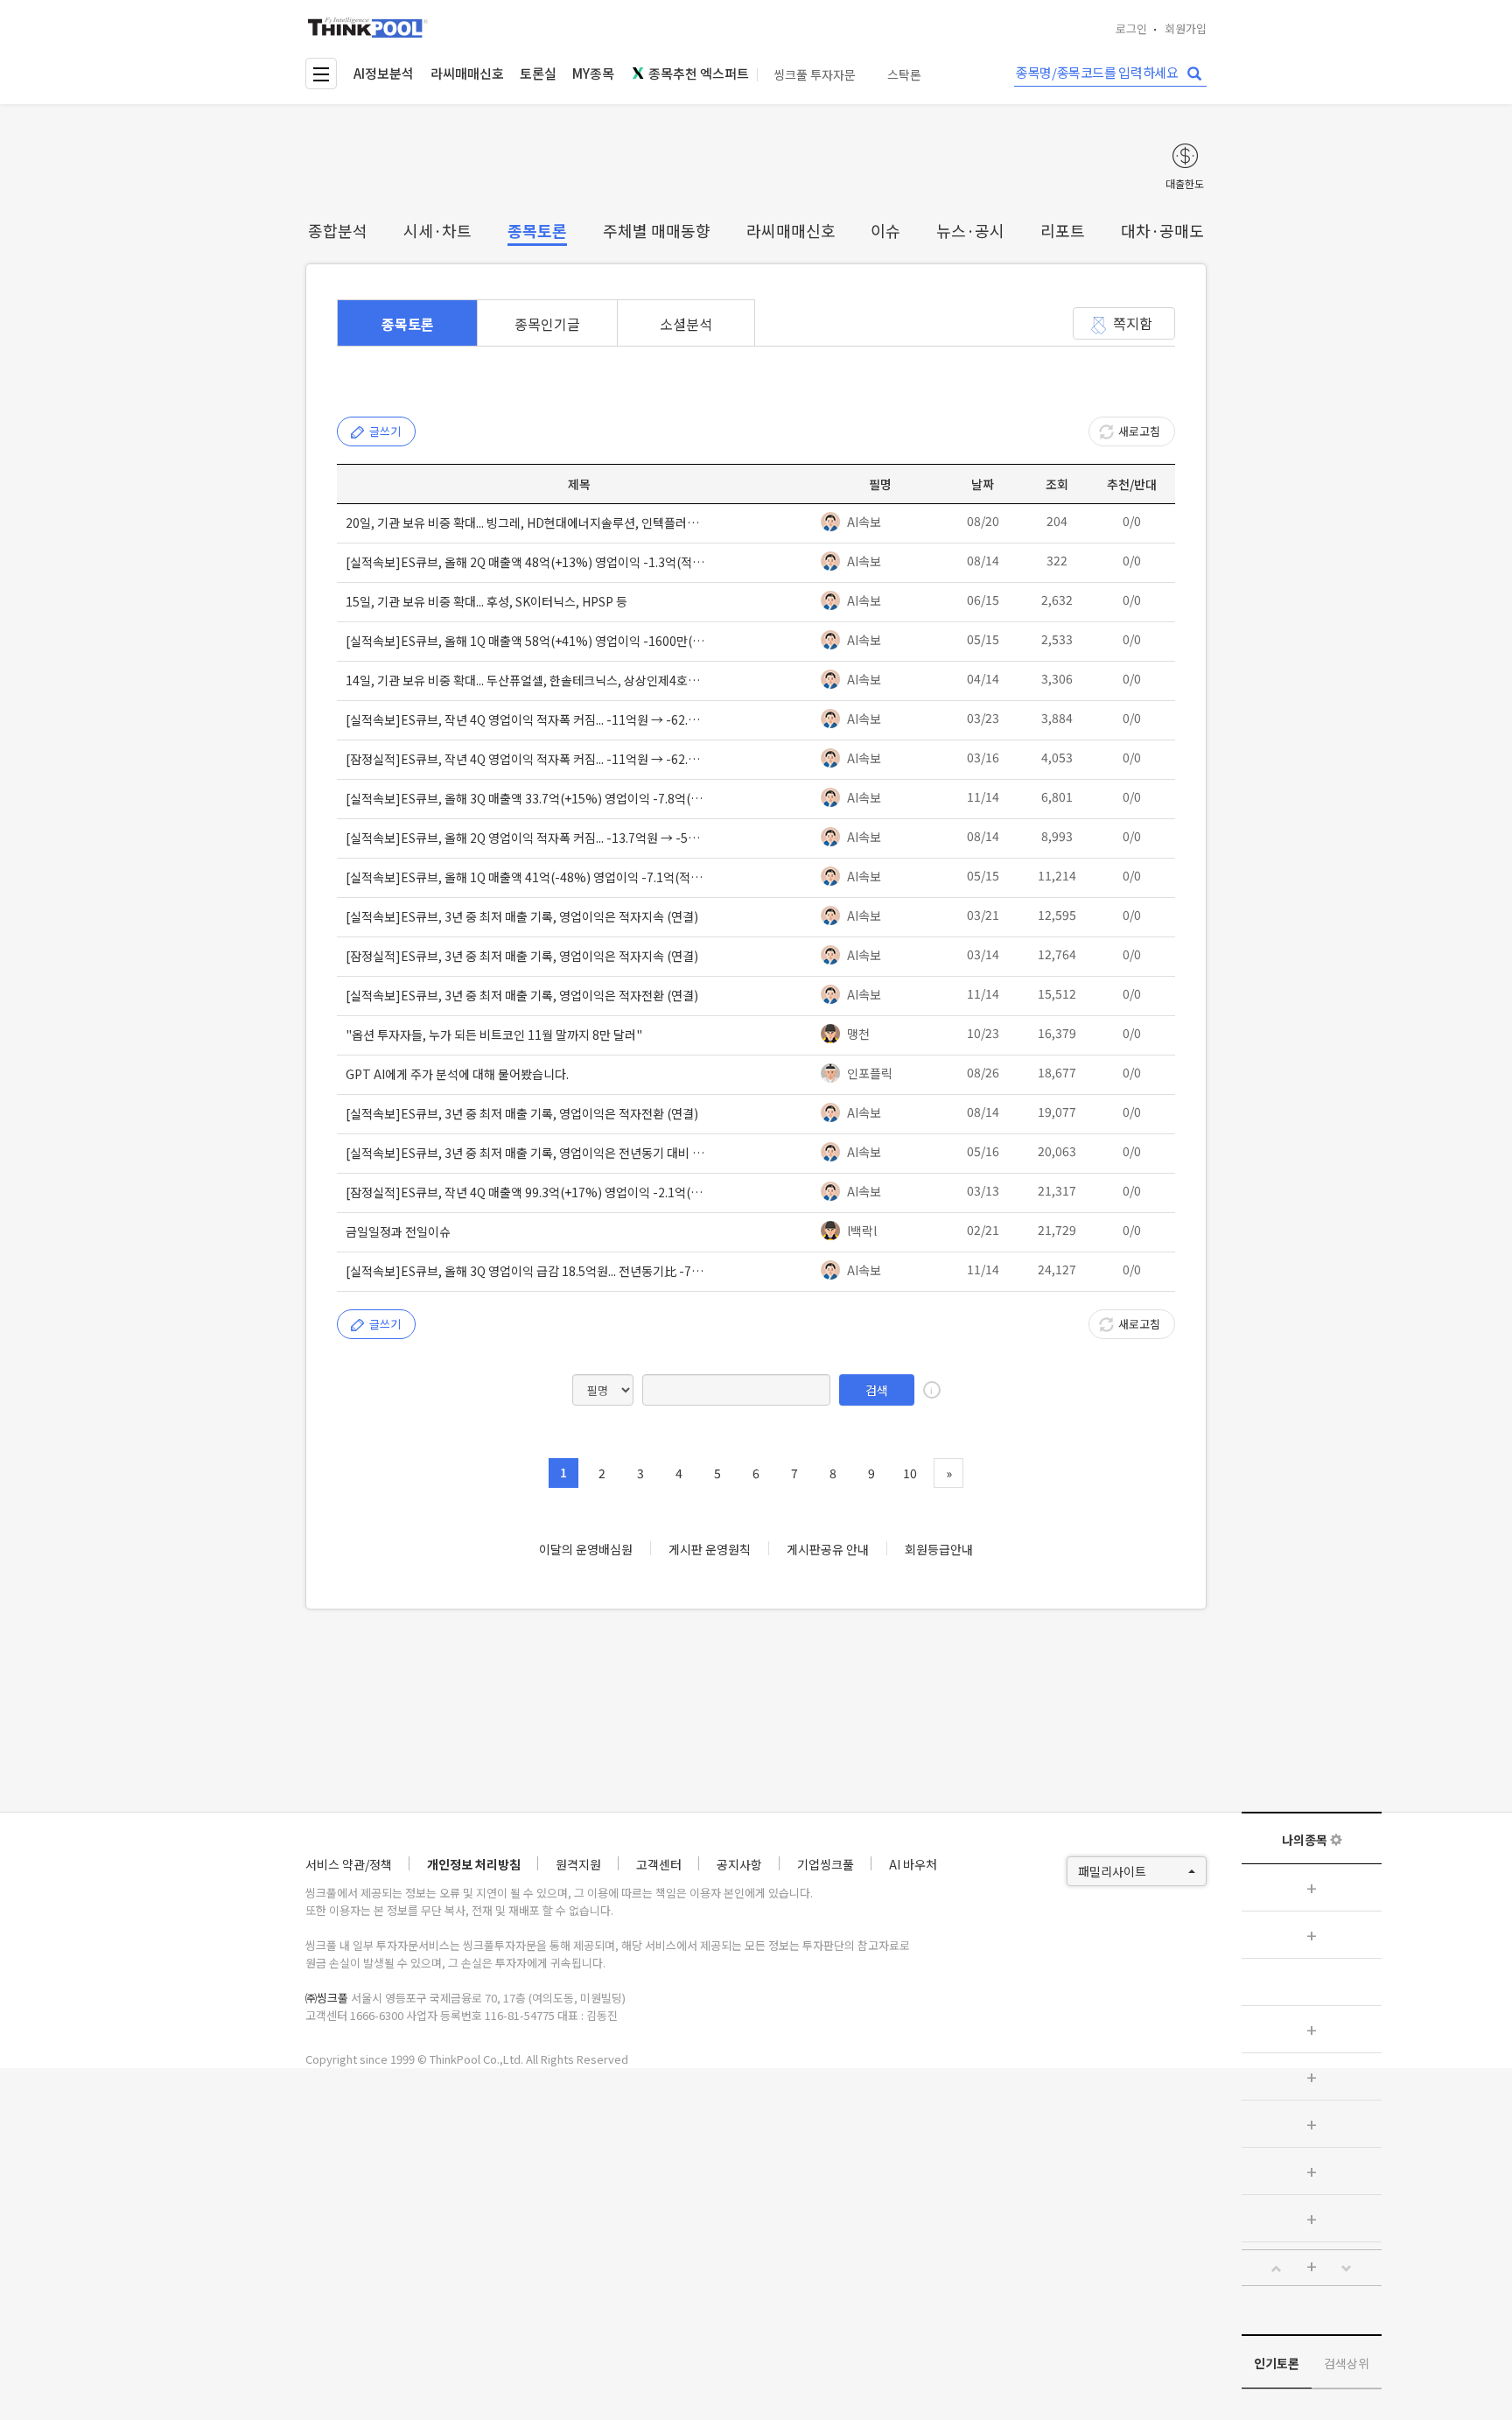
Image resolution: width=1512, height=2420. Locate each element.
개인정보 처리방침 (474, 1864)
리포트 (1063, 230)
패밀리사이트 (1112, 1871)
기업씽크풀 (826, 1864)
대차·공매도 (1162, 230)
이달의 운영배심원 (586, 1549)
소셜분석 (686, 324)
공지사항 (739, 1864)
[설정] (1336, 1840)
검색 (877, 1390)
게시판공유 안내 (828, 1549)
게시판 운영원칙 (710, 1549)
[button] (1277, 2269)
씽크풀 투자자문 (815, 75)
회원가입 (1186, 28)
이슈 (885, 230)
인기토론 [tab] (1277, 2363)
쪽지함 (1133, 323)
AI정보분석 (384, 73)
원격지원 (578, 1864)
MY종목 (593, 73)
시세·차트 (437, 230)
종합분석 (338, 230)
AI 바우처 (913, 1864)
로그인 (1131, 28)
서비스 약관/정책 (349, 1864)
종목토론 (537, 230)
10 (910, 1473)
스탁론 (904, 75)
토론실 (538, 73)
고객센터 (659, 1864)
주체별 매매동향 (657, 230)
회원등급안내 (939, 1549)
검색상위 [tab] (1347, 2363)
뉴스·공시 (970, 230)
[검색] (1194, 74)
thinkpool (368, 28)
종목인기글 (547, 324)
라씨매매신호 (467, 73)
